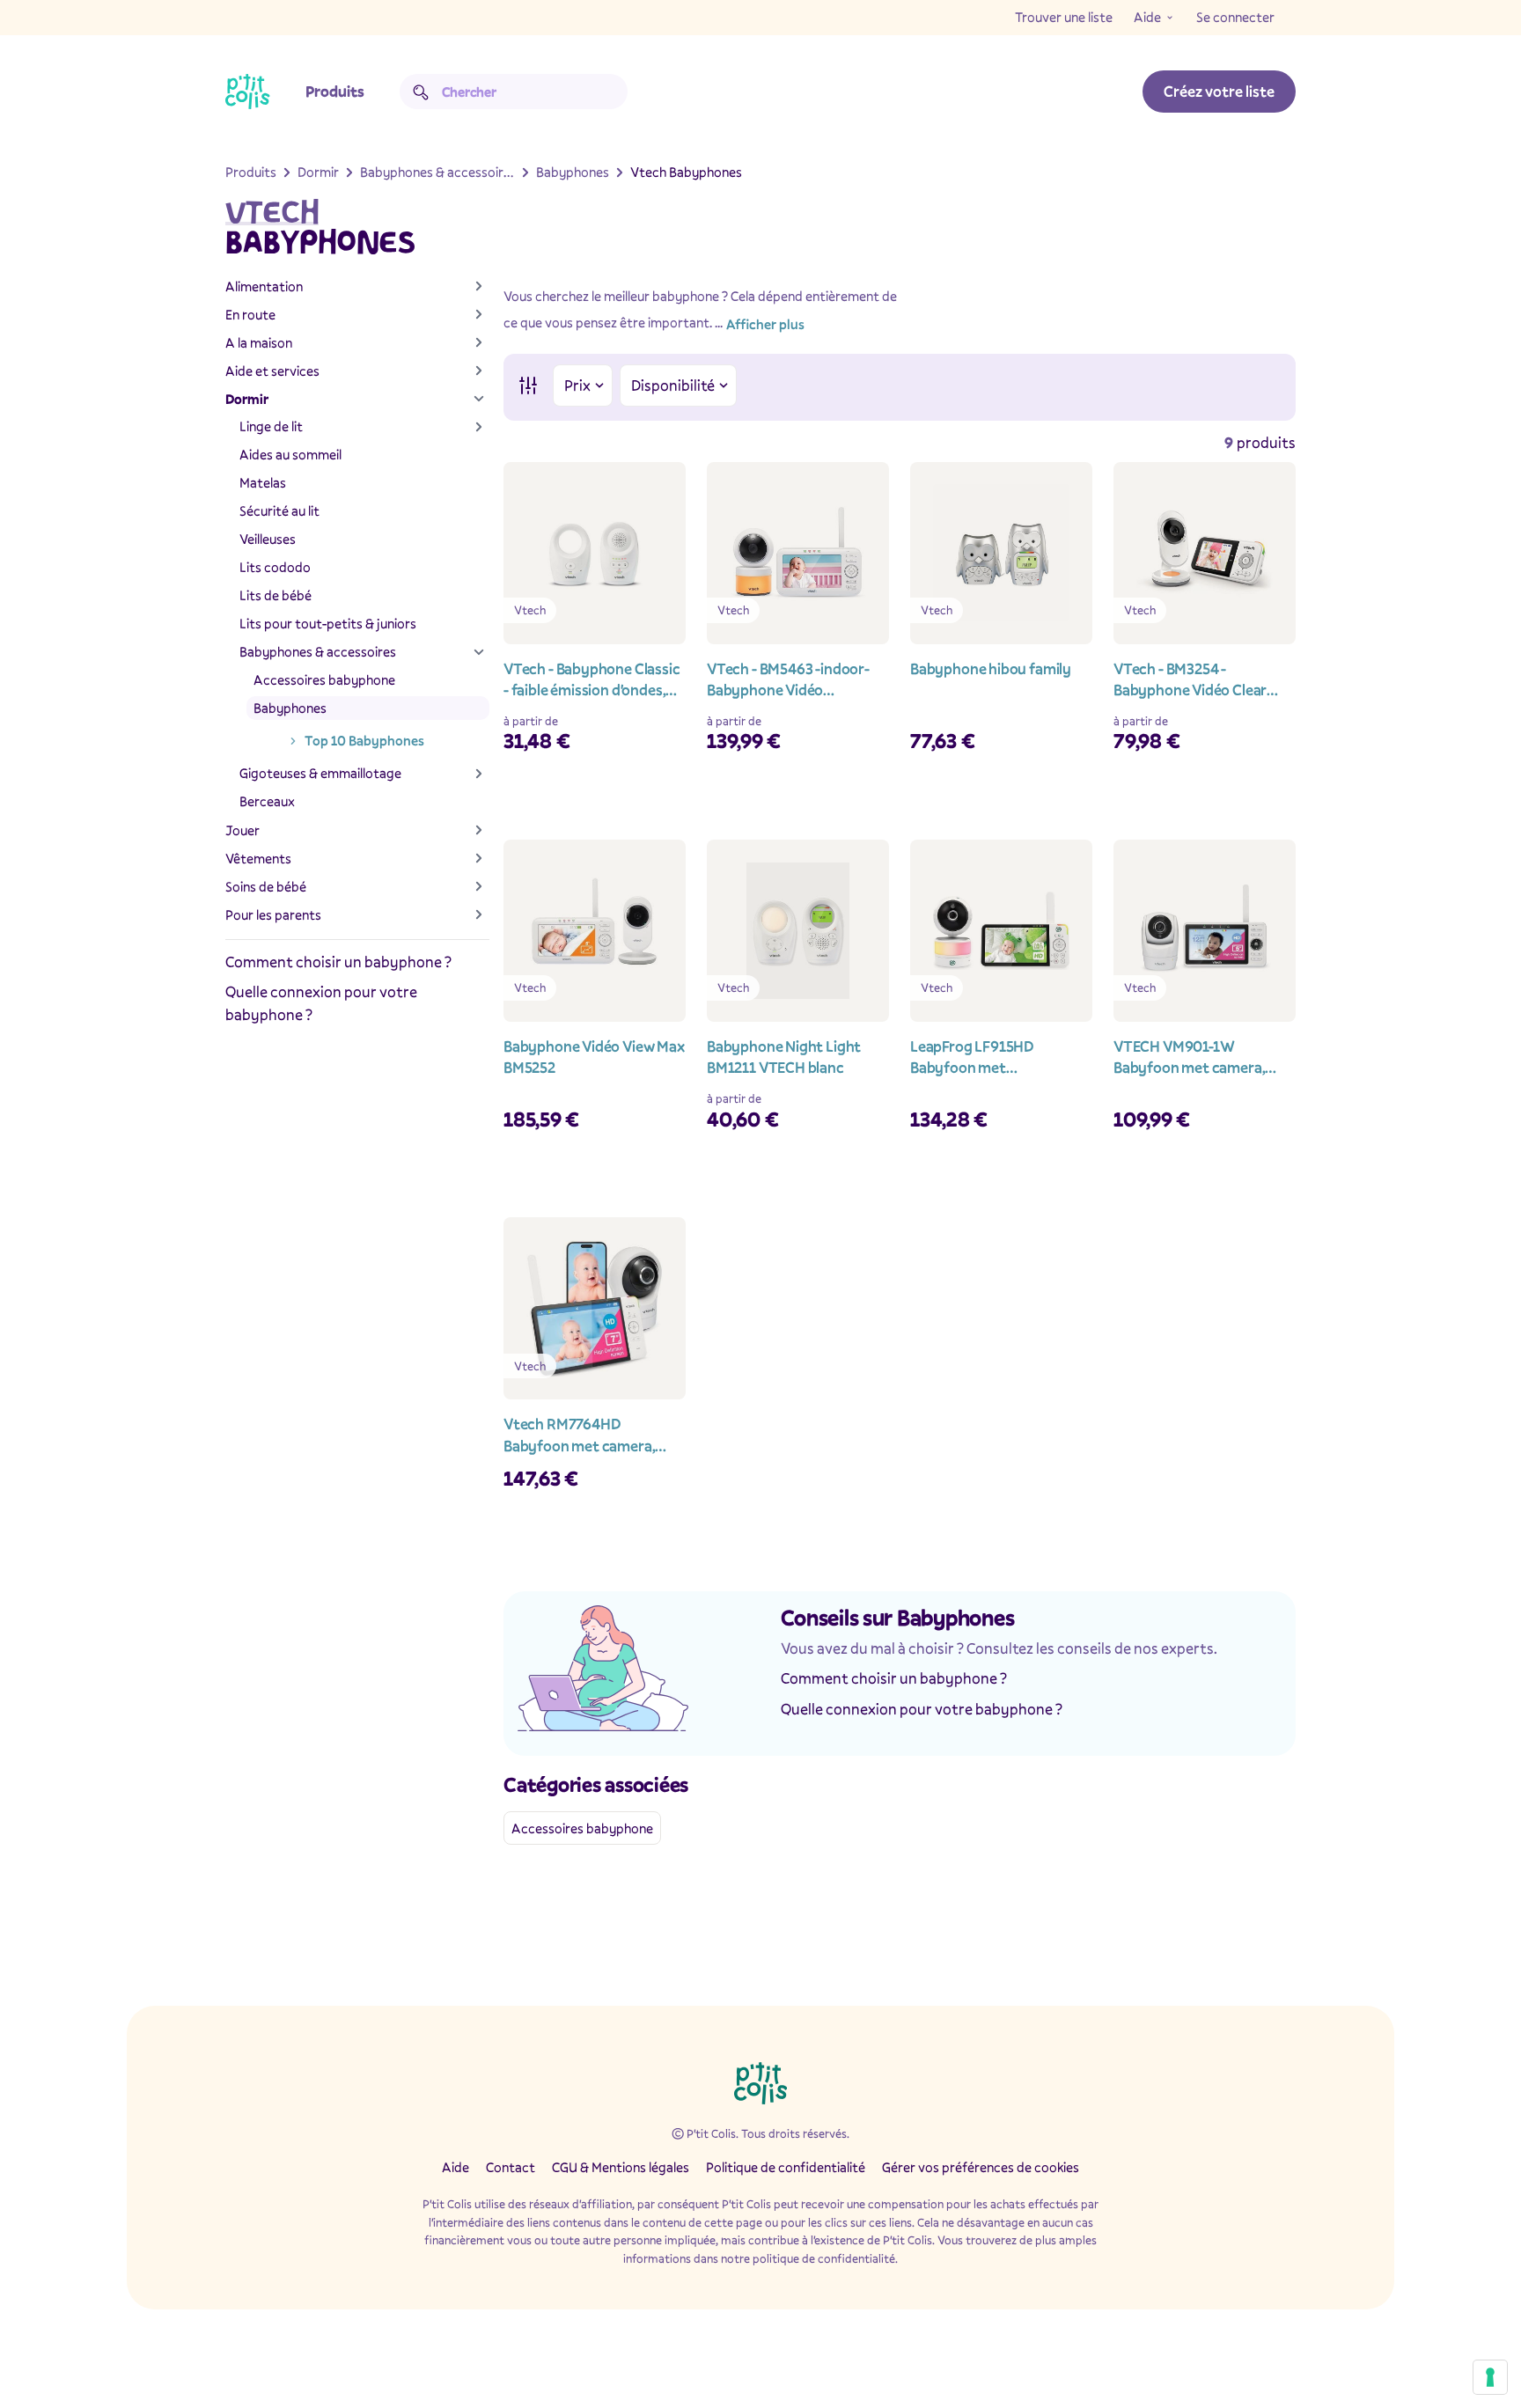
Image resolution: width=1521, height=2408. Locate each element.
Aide (1147, 17)
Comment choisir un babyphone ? (338, 962)
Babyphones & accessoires (318, 651)
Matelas (263, 482)
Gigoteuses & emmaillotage (320, 773)
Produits (335, 91)
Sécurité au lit (279, 510)
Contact (511, 2167)
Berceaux (267, 801)
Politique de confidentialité (786, 2167)
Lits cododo (275, 567)
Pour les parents (273, 914)
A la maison (259, 342)
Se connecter (1235, 17)
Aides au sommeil (290, 454)
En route (250, 314)
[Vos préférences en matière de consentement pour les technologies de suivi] (1490, 2377)
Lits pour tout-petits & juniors (328, 623)
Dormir (247, 399)
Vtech (272, 212)
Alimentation (264, 286)
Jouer (242, 830)
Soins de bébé (266, 886)
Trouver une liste (1064, 17)
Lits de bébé (276, 595)
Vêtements (258, 858)
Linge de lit (271, 426)
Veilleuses (268, 539)
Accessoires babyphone (324, 679)
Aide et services (272, 371)
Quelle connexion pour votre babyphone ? (922, 1709)
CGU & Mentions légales (621, 2167)
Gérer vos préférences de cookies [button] (981, 2167)
